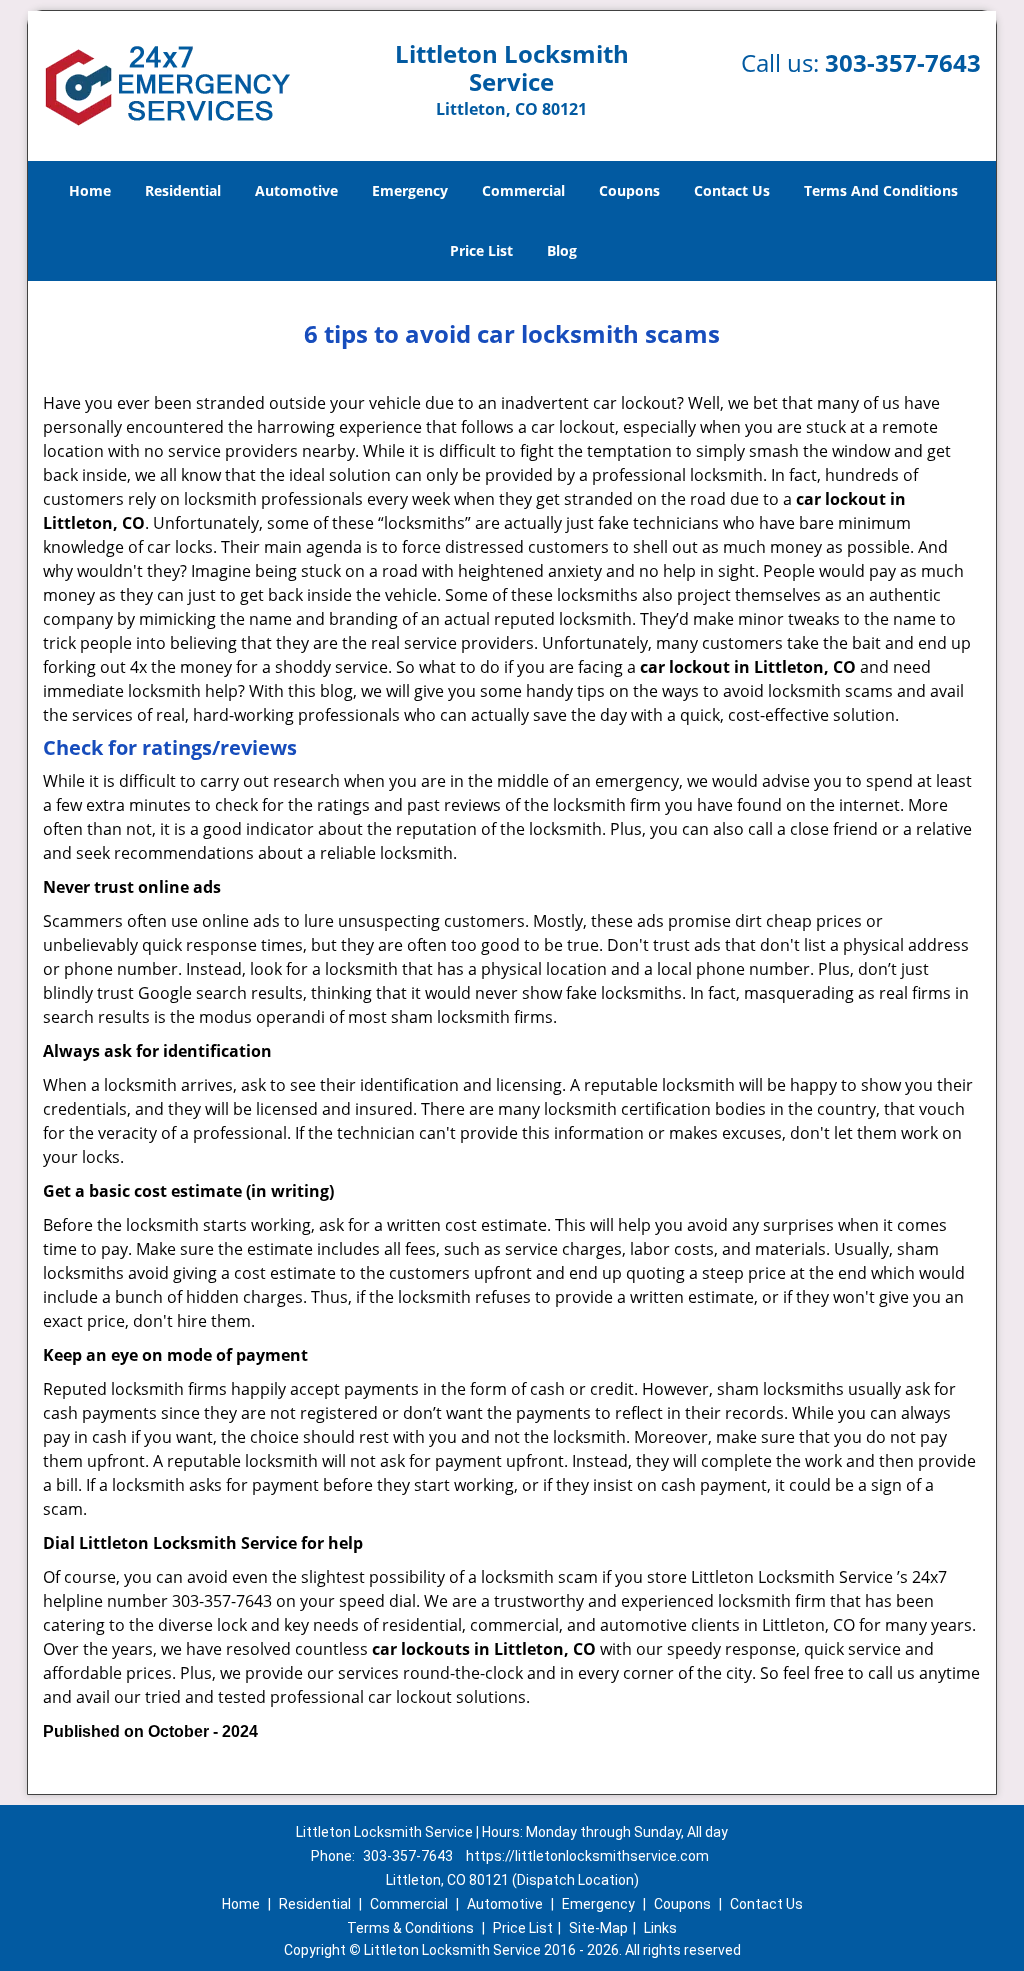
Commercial (523, 190)
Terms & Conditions (410, 1928)
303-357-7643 (903, 62)
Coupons (629, 190)
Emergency (410, 190)
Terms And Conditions (881, 190)
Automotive (296, 190)
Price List (481, 250)
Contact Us (732, 190)
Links (660, 1928)
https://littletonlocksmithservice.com (587, 1856)
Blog (562, 250)
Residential (183, 190)
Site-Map (598, 1928)
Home (90, 190)
